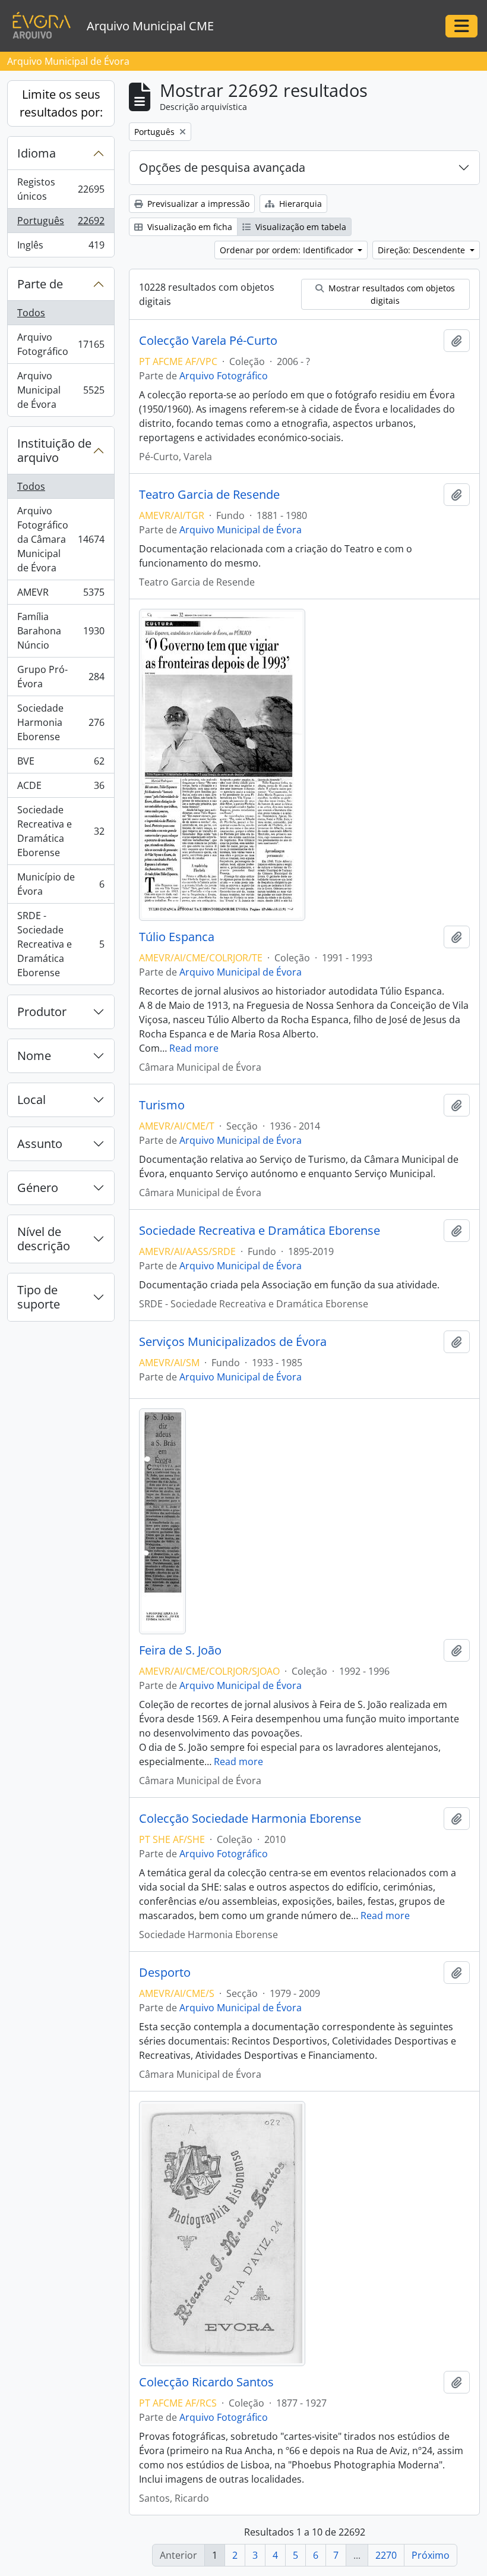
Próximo (431, 2555)
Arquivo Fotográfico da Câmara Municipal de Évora (61, 539)
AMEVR (61, 595)
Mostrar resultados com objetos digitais (390, 294)
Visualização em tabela (300, 227)
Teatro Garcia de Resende (209, 495)
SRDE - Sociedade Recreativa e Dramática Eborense (61, 944)
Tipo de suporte (39, 1297)
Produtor (42, 1012)
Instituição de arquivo (54, 450)
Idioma (37, 153)
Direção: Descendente (423, 250)
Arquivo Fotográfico (61, 344)
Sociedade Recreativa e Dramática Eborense (61, 831)
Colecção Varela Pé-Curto (208, 341)
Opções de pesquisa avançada (222, 167)
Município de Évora (61, 884)
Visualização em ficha (189, 227)
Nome (34, 1056)
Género (38, 1188)
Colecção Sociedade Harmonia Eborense (250, 1819)
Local (31, 1100)
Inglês (61, 248)
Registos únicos (61, 189)
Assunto (40, 1144)
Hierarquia (299, 204)
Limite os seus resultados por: (61, 103)
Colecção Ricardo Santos (206, 2382)
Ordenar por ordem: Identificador (288, 250)
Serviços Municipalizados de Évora (233, 1342)
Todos (31, 313)
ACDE (61, 788)
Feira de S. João (180, 1650)
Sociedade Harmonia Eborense (61, 722)
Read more (194, 1048)
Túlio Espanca (177, 937)
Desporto (165, 1973)
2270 (386, 2555)
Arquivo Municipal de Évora (61, 390)
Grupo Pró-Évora (61, 677)
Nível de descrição (44, 1239)
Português (61, 224)
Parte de (40, 284)
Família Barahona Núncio (61, 631)
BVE (61, 764)
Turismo (162, 1105)
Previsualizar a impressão (197, 204)
